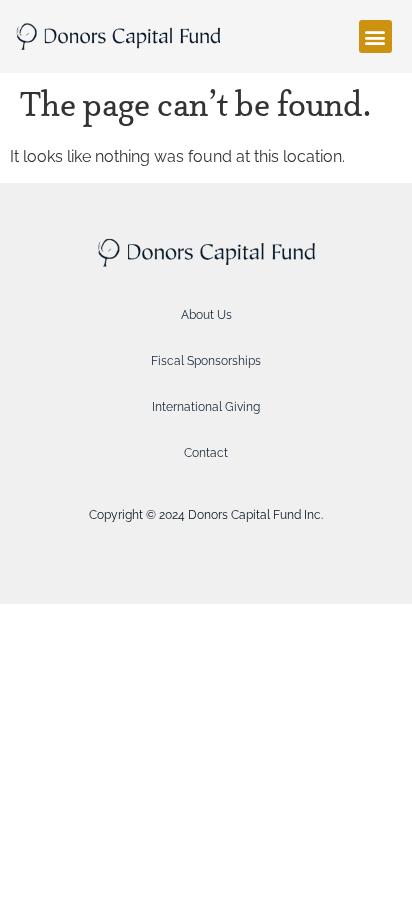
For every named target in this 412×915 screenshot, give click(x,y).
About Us (206, 315)
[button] (375, 36)
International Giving (206, 407)
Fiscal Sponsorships (206, 361)
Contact (206, 453)
